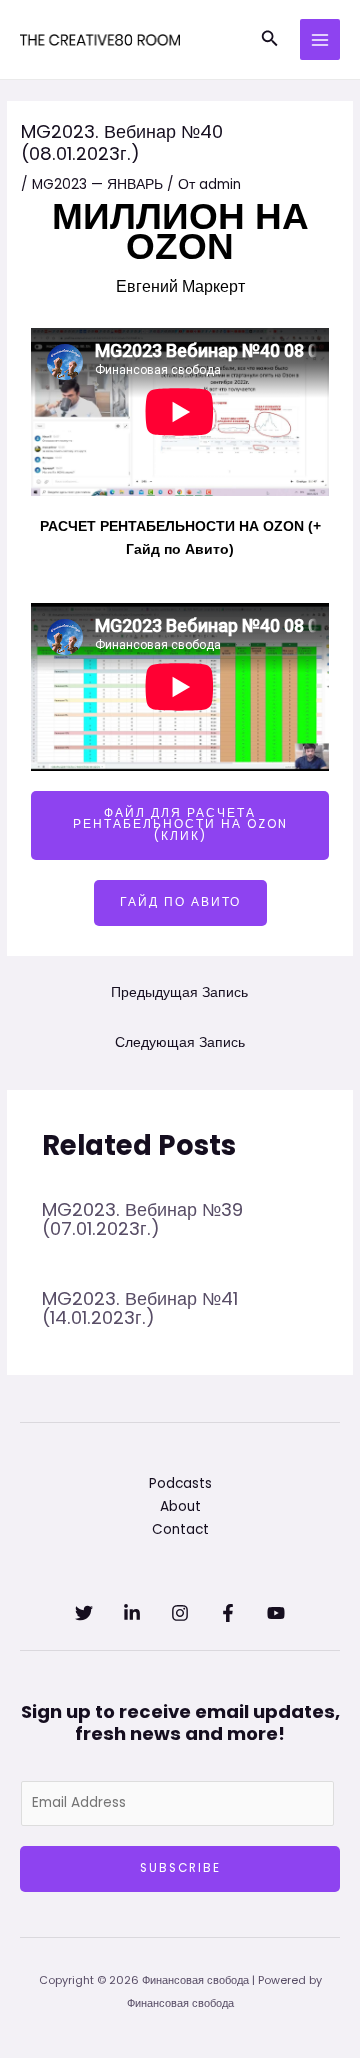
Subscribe (180, 1868)
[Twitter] (84, 1613)
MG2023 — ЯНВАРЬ (97, 184)
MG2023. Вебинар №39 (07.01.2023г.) (142, 1218)
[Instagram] (180, 1613)
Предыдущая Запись (179, 992)
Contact (180, 1529)
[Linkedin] (132, 1613)
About (180, 1506)
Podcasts (180, 1483)
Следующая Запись (180, 1042)
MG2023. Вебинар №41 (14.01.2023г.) (140, 1307)
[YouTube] (276, 1613)
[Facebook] (228, 1613)
